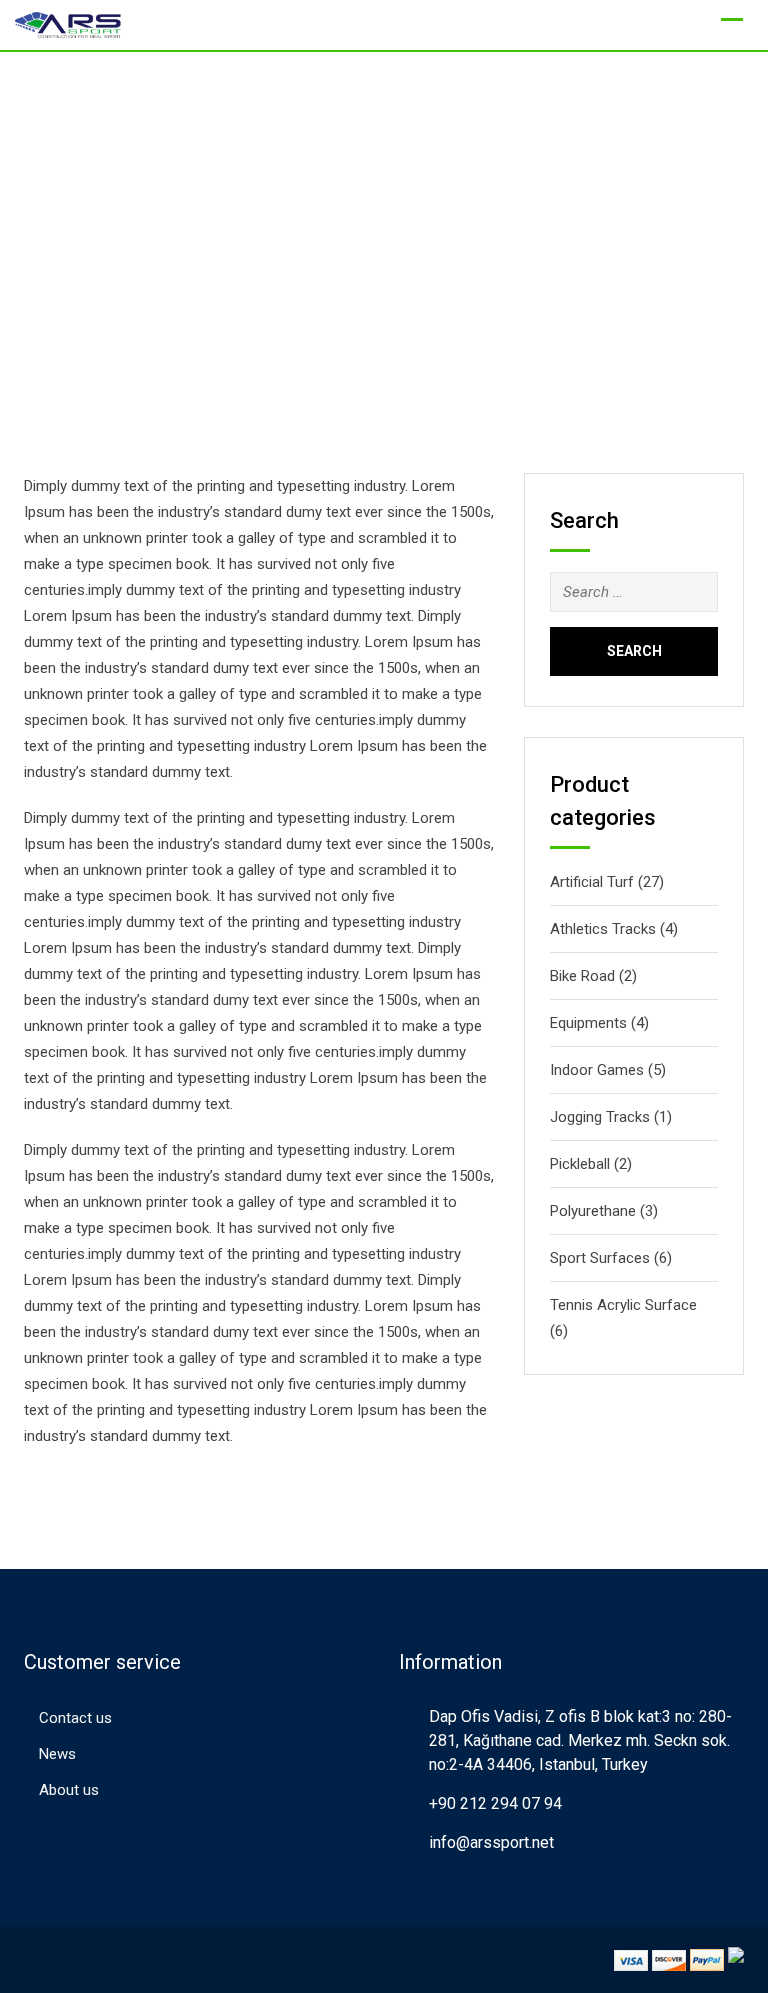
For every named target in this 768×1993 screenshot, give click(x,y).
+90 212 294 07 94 (495, 1803)
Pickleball (580, 1164)
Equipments (588, 1023)
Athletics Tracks (603, 929)
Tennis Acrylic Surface (623, 1305)
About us (69, 1790)
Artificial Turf (592, 882)
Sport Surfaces (600, 1258)
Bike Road (582, 976)
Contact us (75, 1718)
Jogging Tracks (600, 1117)
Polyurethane (593, 1211)
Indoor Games (597, 1070)
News (57, 1754)
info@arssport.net (491, 1842)
